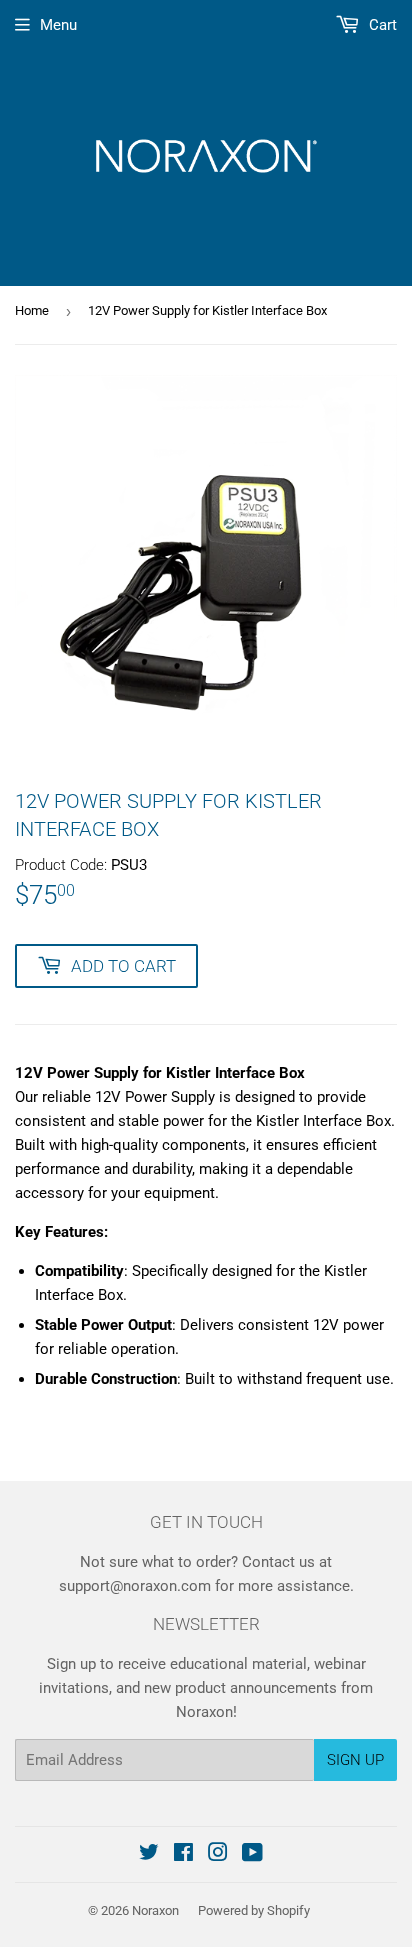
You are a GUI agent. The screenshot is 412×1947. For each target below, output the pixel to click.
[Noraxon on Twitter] (149, 1855)
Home (32, 310)
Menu (58, 25)
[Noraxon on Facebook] (183, 1855)
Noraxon (155, 1910)
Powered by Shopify (254, 1910)
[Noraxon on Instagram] (218, 1855)
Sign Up (355, 1760)
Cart (381, 25)
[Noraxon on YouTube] (252, 1855)
